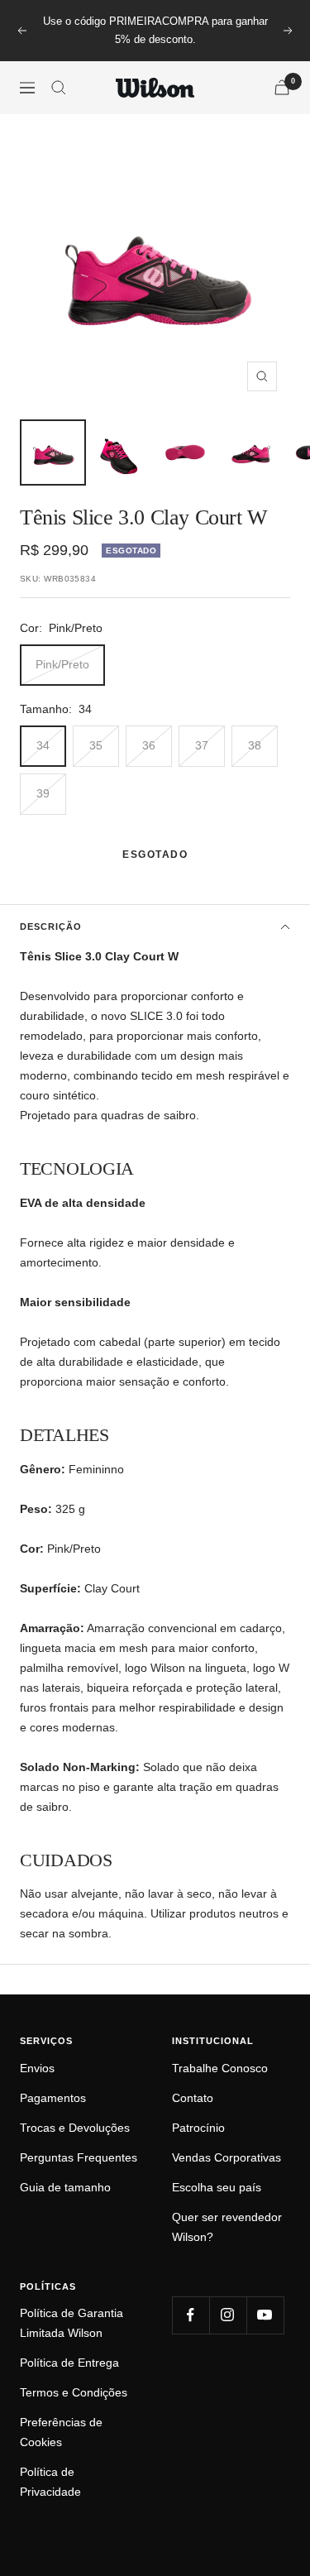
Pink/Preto (62, 664)
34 (43, 745)
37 (202, 745)
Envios (37, 2068)
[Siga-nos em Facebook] (191, 2315)
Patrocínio (198, 2128)
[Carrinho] (282, 87)
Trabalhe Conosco (220, 2068)
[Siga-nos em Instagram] (228, 2315)
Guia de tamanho (65, 2187)
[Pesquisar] (59, 88)
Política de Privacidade (50, 2482)
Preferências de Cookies (61, 2432)
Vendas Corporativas (227, 2157)
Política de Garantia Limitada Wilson (72, 2323)
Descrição (51, 926)
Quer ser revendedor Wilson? (227, 2227)
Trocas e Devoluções (75, 2128)
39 (43, 793)
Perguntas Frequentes (79, 2157)
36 (149, 745)
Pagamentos (53, 2098)
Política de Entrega (69, 2363)
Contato (193, 2098)
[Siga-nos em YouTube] (265, 2315)
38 (255, 745)
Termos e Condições (74, 2392)
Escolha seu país (217, 2187)
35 (96, 745)
